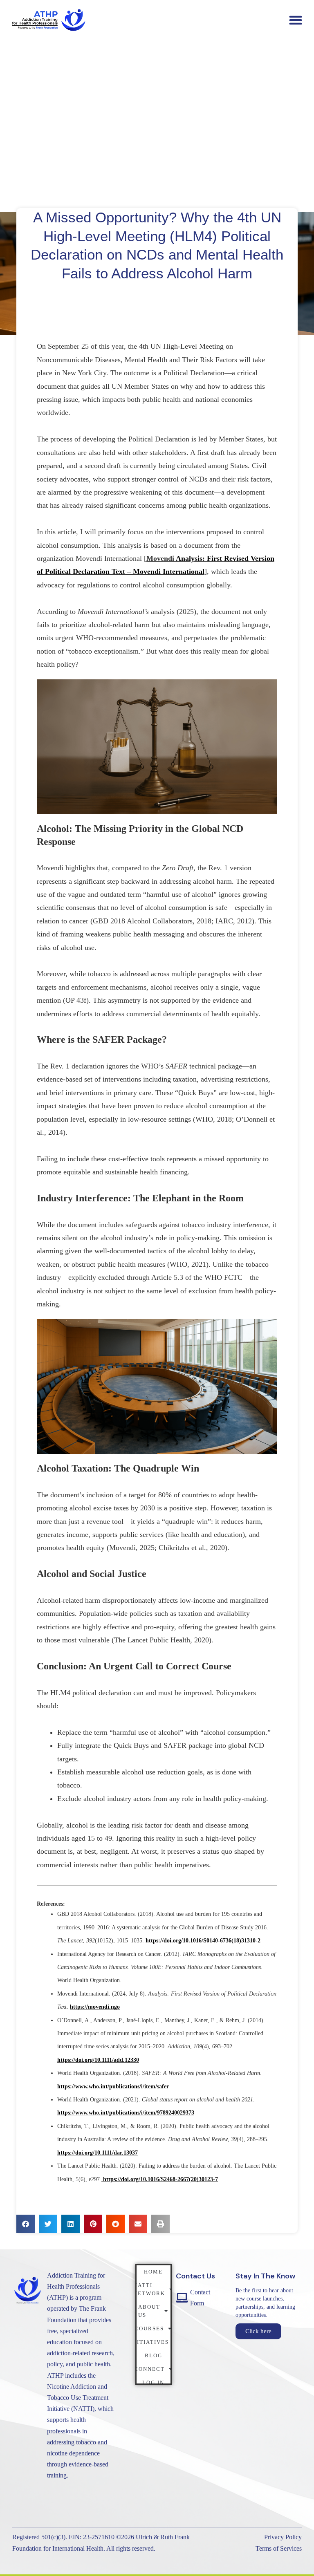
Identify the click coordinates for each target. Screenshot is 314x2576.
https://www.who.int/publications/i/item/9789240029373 (126, 2113)
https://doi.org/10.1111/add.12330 (98, 2060)
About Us (149, 2311)
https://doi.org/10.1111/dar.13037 (98, 2153)
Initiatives (153, 2342)
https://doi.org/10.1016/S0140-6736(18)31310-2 (203, 1941)
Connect (151, 2369)
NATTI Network (151, 2289)
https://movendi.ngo (95, 2007)
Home (153, 2272)
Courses (150, 2328)
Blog (154, 2355)
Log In (153, 2382)
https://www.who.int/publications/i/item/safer (113, 2087)
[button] (295, 20)
